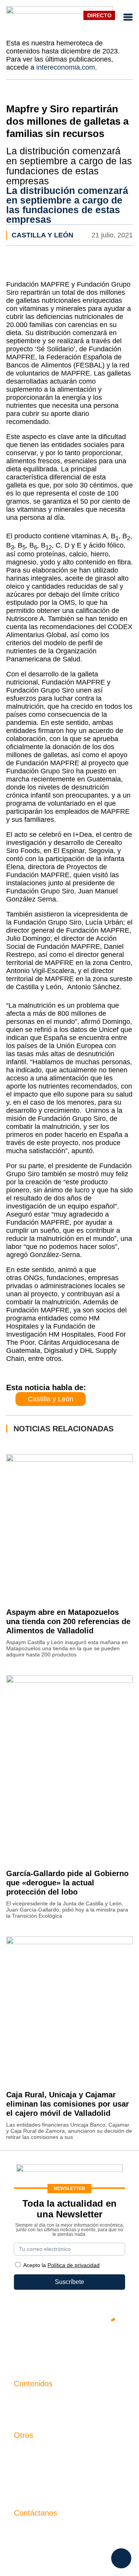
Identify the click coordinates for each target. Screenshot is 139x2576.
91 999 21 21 (32, 2545)
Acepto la (61, 2265)
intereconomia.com (66, 67)
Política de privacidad (43, 2477)
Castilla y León (42, 235)
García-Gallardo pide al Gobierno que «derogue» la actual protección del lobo (67, 1883)
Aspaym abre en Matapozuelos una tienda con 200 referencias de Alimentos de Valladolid (68, 1621)
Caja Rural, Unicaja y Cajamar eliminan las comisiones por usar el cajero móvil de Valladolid (68, 2104)
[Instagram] (93, 2346)
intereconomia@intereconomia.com (63, 2533)
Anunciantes (31, 2413)
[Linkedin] (116, 2346)
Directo (99, 15)
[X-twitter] (23, 2346)
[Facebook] (46, 2346)
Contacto (26, 2451)
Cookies (25, 2490)
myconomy (29, 2400)
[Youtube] (69, 2346)
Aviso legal (29, 2464)
